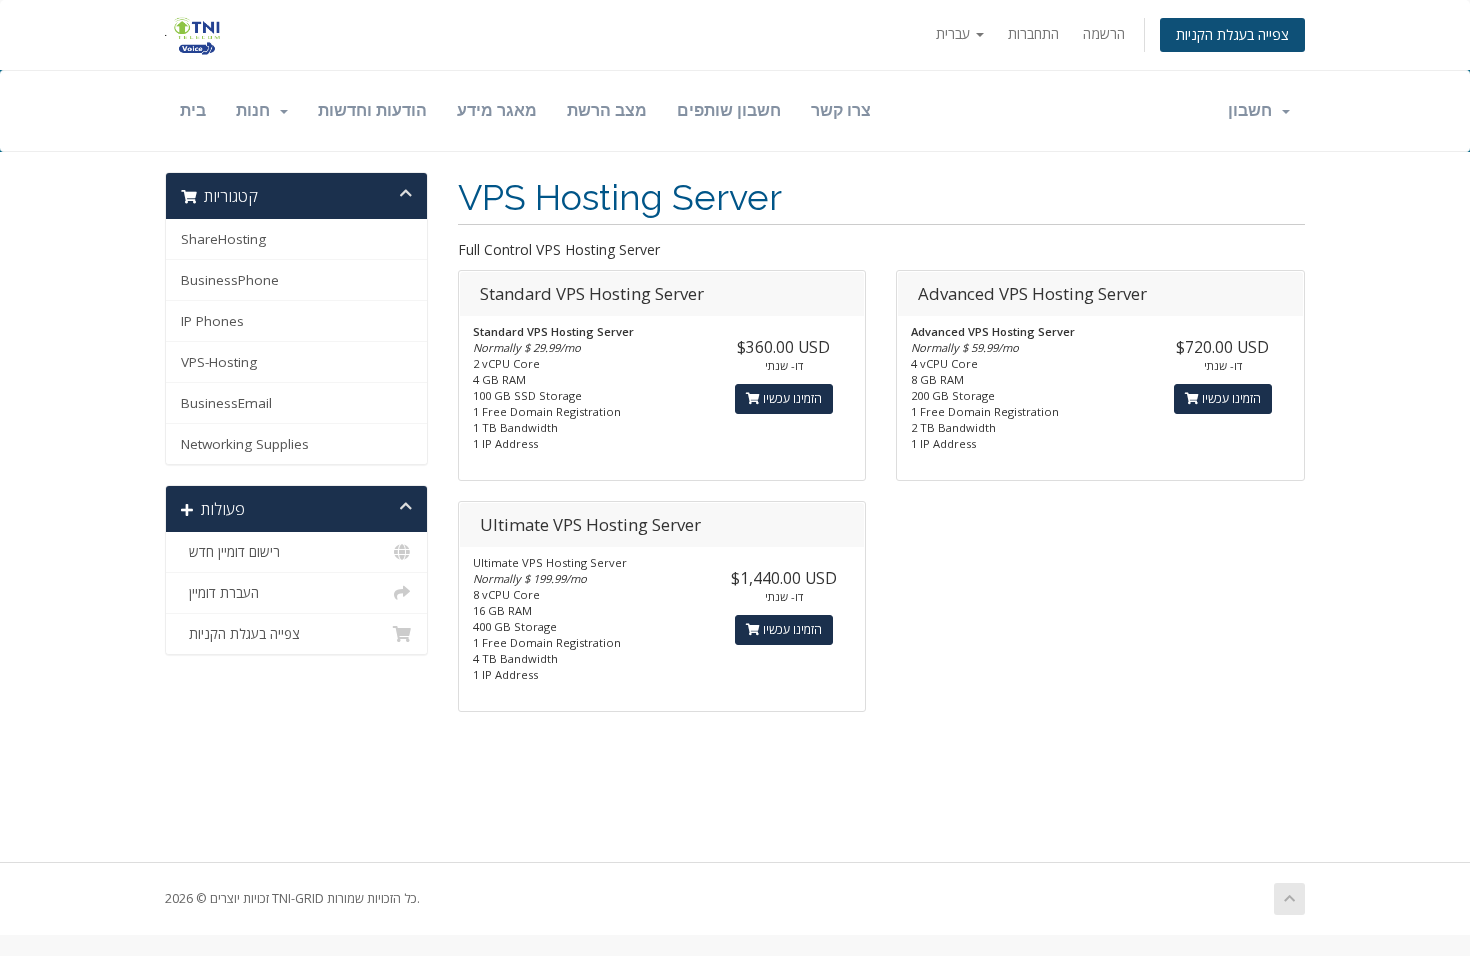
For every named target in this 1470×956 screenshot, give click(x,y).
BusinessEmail (226, 403)
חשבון (1254, 110)
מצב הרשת (607, 110)
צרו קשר (841, 110)
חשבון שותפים (729, 110)
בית (193, 110)
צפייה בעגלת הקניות (1232, 34)
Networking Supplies (245, 444)
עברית (955, 33)
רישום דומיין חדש (230, 552)
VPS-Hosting (219, 362)
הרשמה (1104, 33)
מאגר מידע (497, 110)
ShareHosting (223, 239)
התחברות (1033, 33)
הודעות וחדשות (372, 110)
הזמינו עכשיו (791, 398)
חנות (257, 110)
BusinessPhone (230, 280)
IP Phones (212, 321)
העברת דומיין (220, 593)
